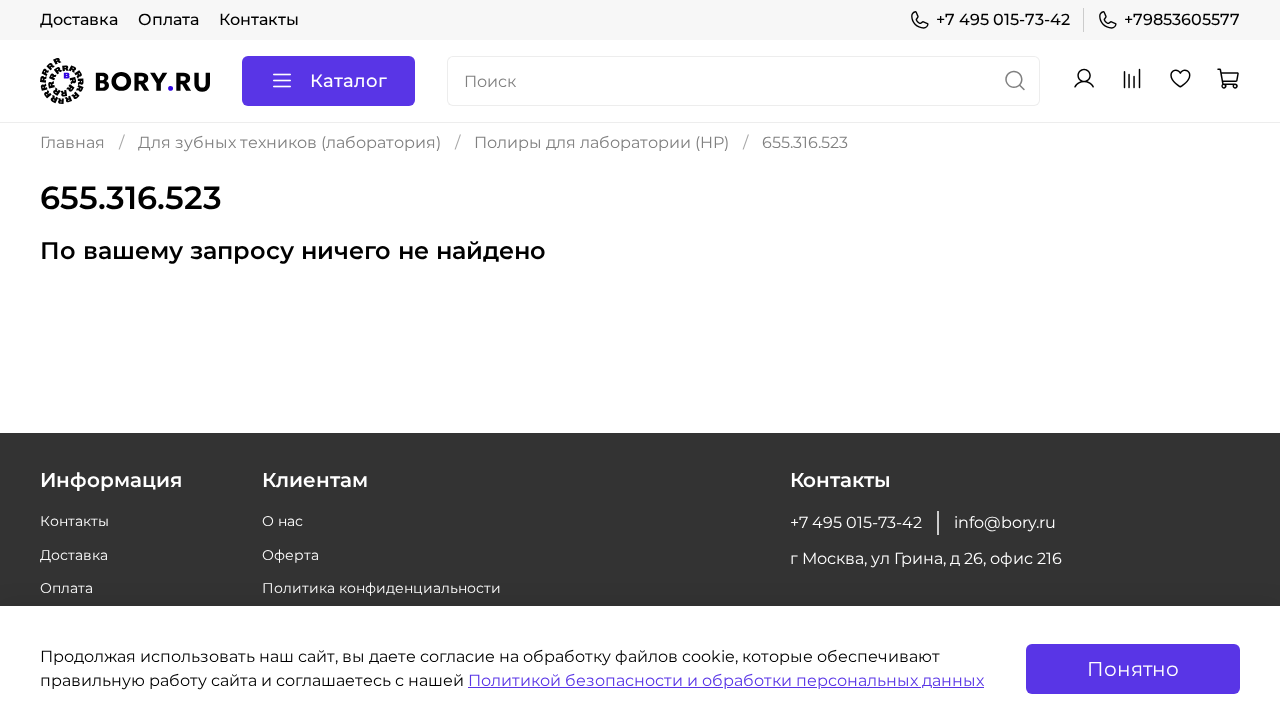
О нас (282, 521)
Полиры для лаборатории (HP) (601, 142)
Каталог (348, 81)
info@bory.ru (1005, 522)
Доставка (79, 19)
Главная (72, 142)
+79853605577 (1182, 19)
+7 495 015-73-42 (1003, 19)
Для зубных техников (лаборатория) (289, 142)
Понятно (1133, 669)
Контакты (259, 19)
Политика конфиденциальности (381, 588)
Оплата (168, 19)
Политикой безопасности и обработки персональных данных (726, 680)
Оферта (290, 555)
